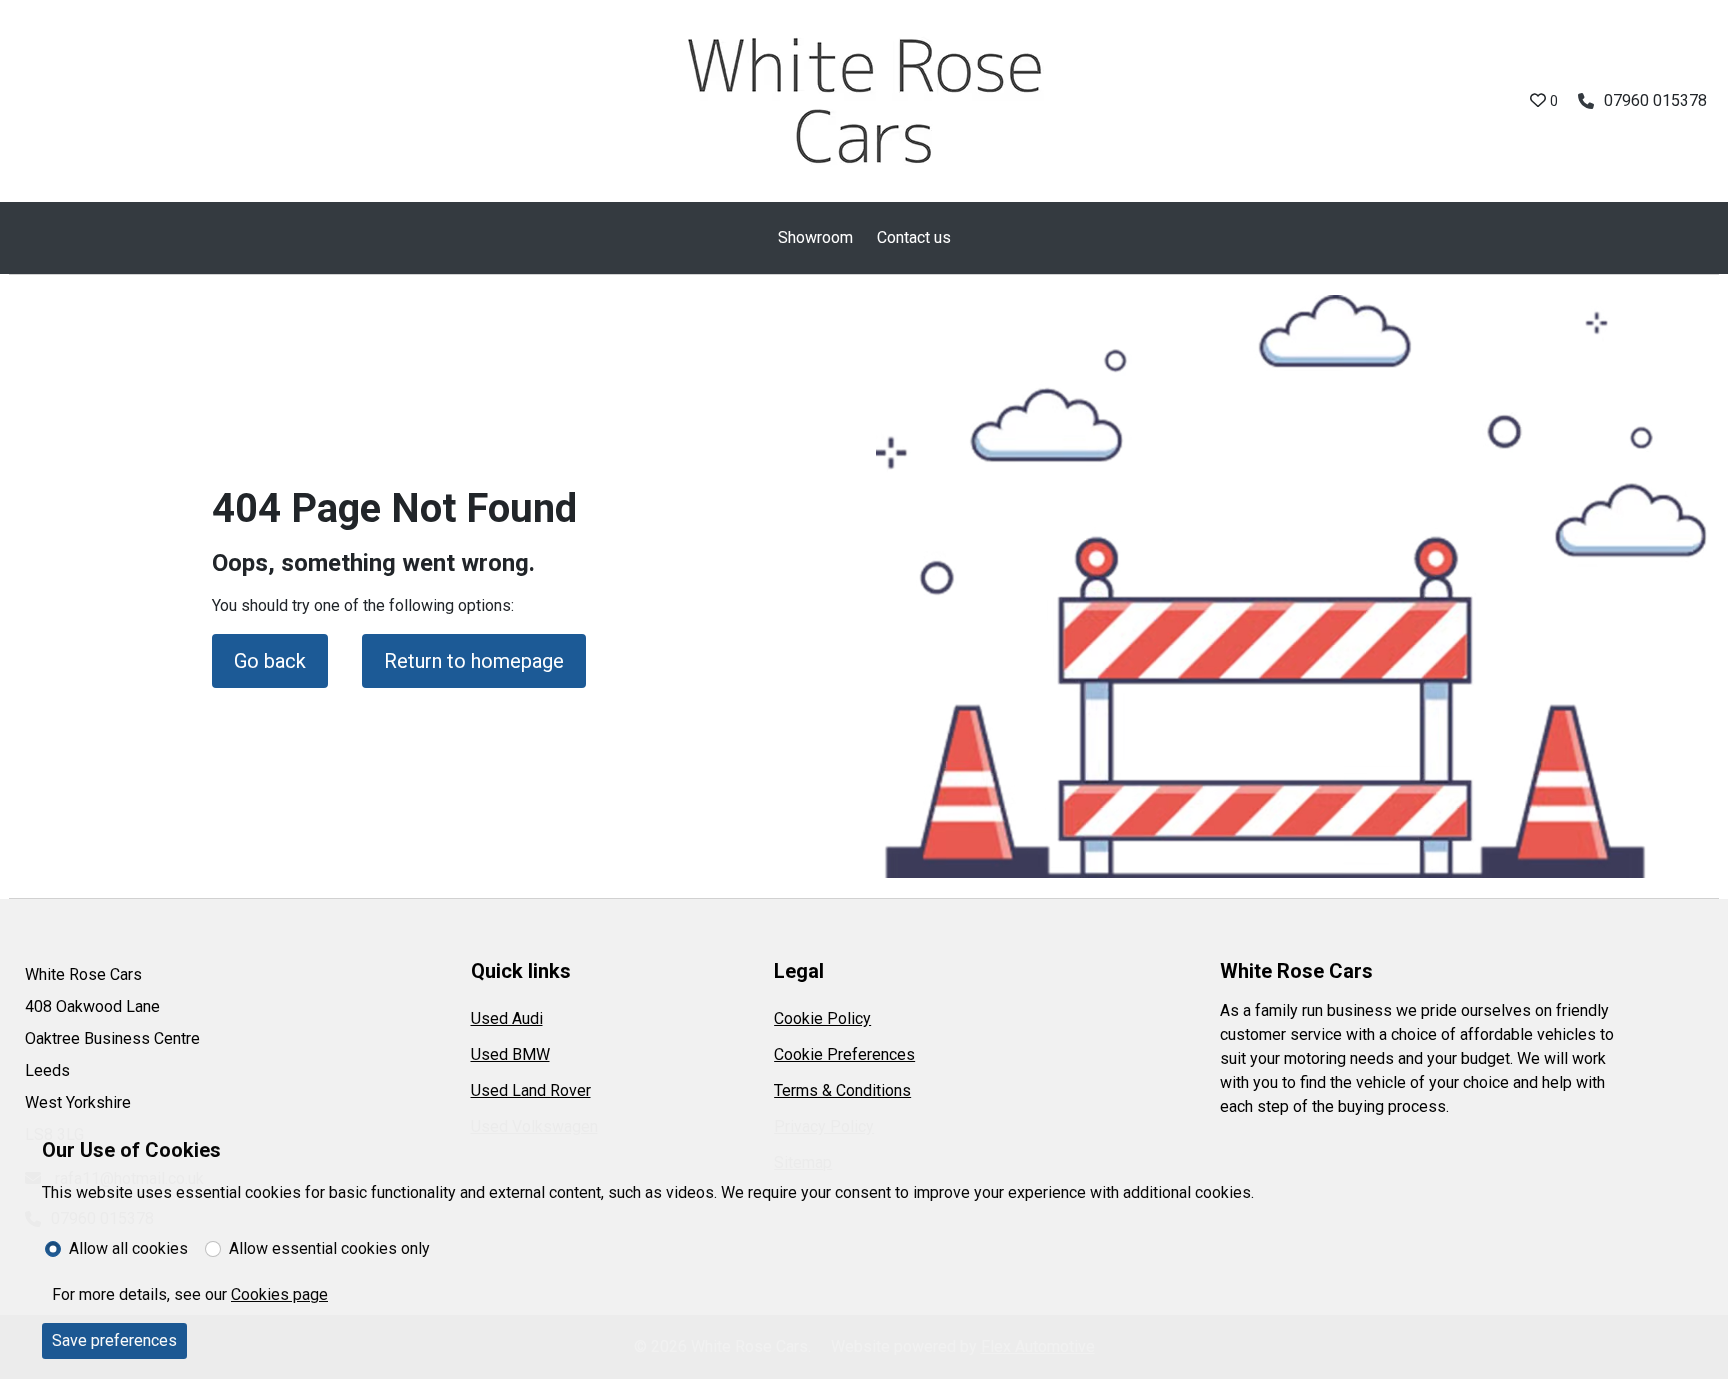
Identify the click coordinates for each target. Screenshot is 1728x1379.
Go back (270, 661)
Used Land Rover (531, 1090)
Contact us (914, 237)
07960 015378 (1655, 100)
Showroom (815, 237)
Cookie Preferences (844, 1054)
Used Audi (507, 1018)
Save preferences (114, 1340)
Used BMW (510, 1054)
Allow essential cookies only (329, 1248)
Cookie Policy (822, 1018)
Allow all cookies (128, 1248)
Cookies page (279, 1294)
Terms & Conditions (842, 1090)
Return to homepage (474, 661)
